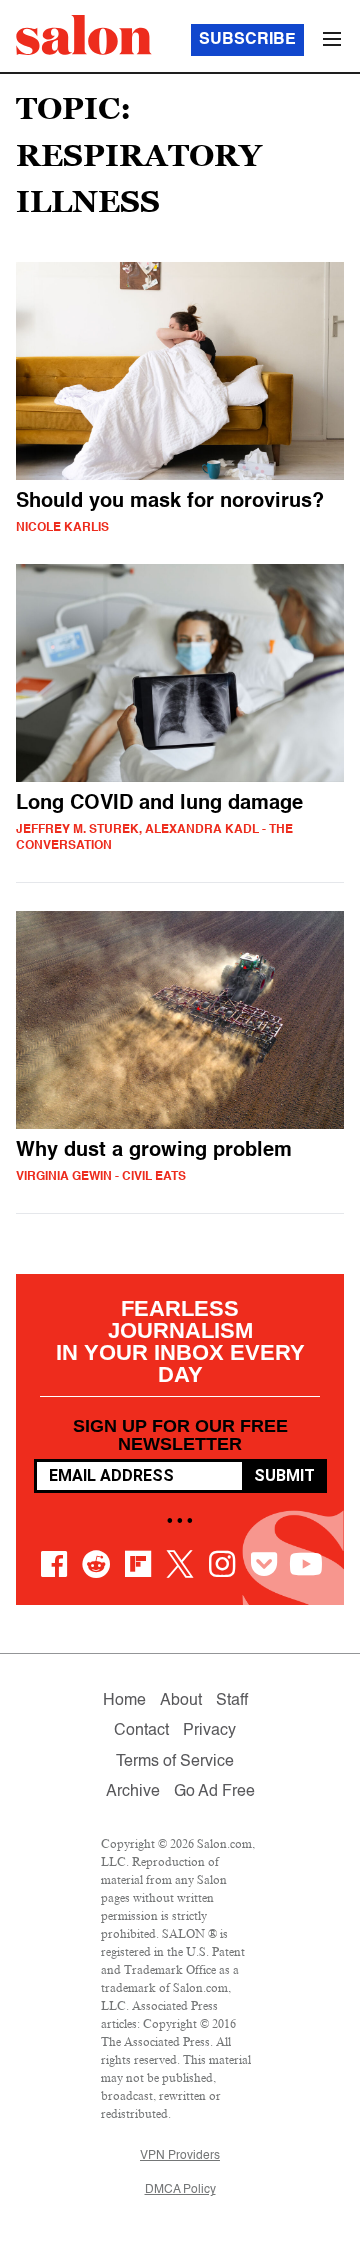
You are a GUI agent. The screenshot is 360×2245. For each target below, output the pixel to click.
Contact (141, 1731)
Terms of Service (175, 1762)
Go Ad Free (214, 1792)
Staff (232, 1701)
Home (124, 1701)
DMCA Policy (180, 2190)
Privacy (209, 1731)
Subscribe (247, 40)
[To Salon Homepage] (84, 35)
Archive (133, 1792)
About (181, 1701)
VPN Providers (180, 2156)
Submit (284, 1475)
